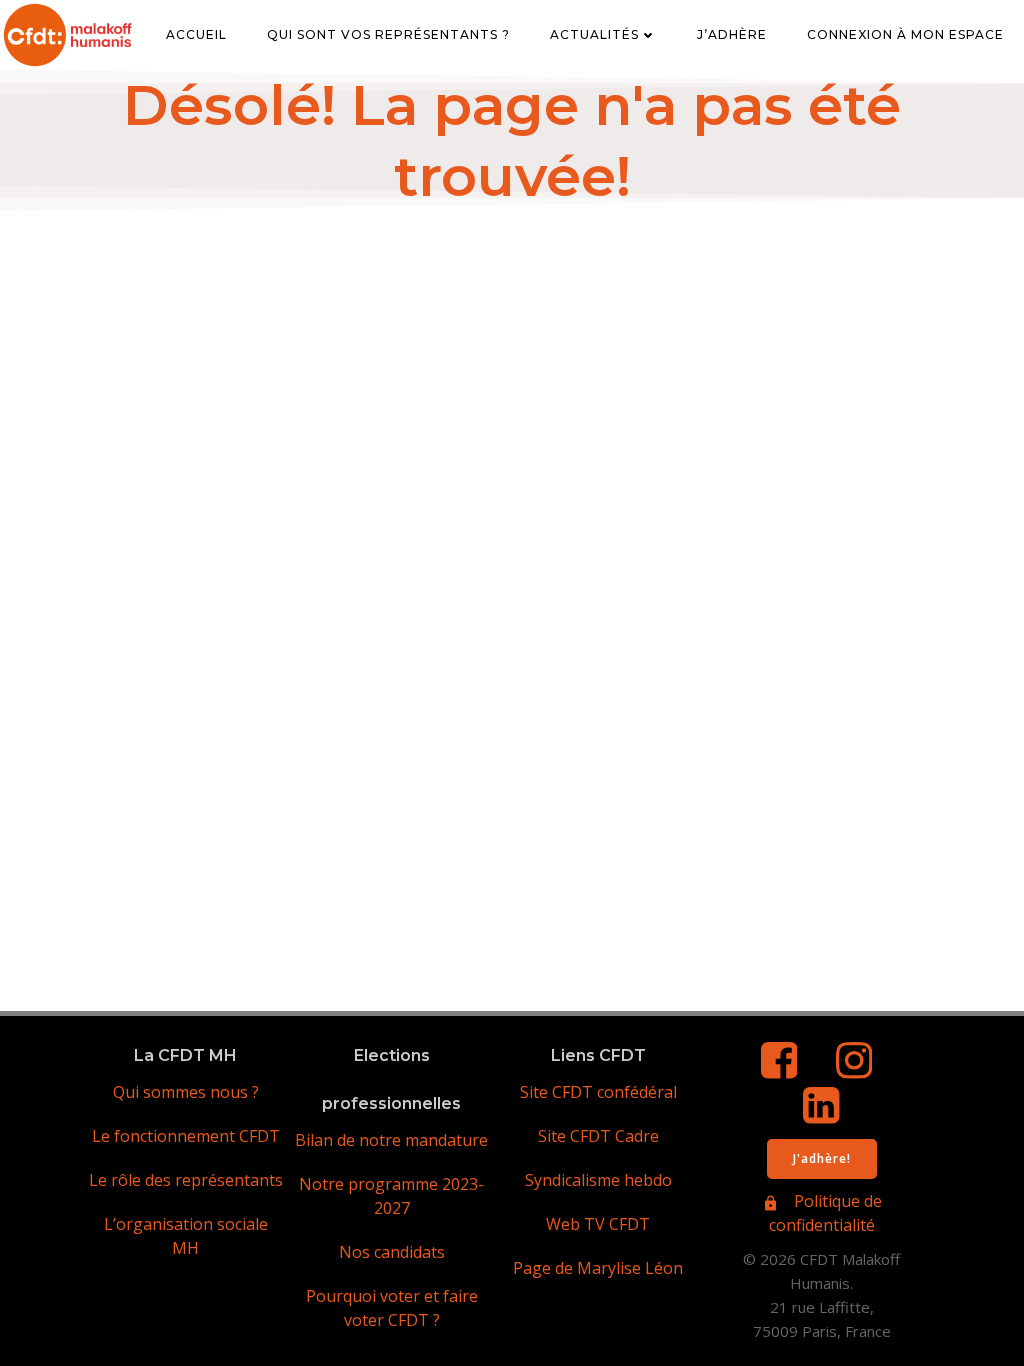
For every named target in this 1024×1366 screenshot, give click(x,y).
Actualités (594, 34)
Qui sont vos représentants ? (388, 34)
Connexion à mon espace (905, 34)
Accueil (196, 34)
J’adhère (732, 34)
